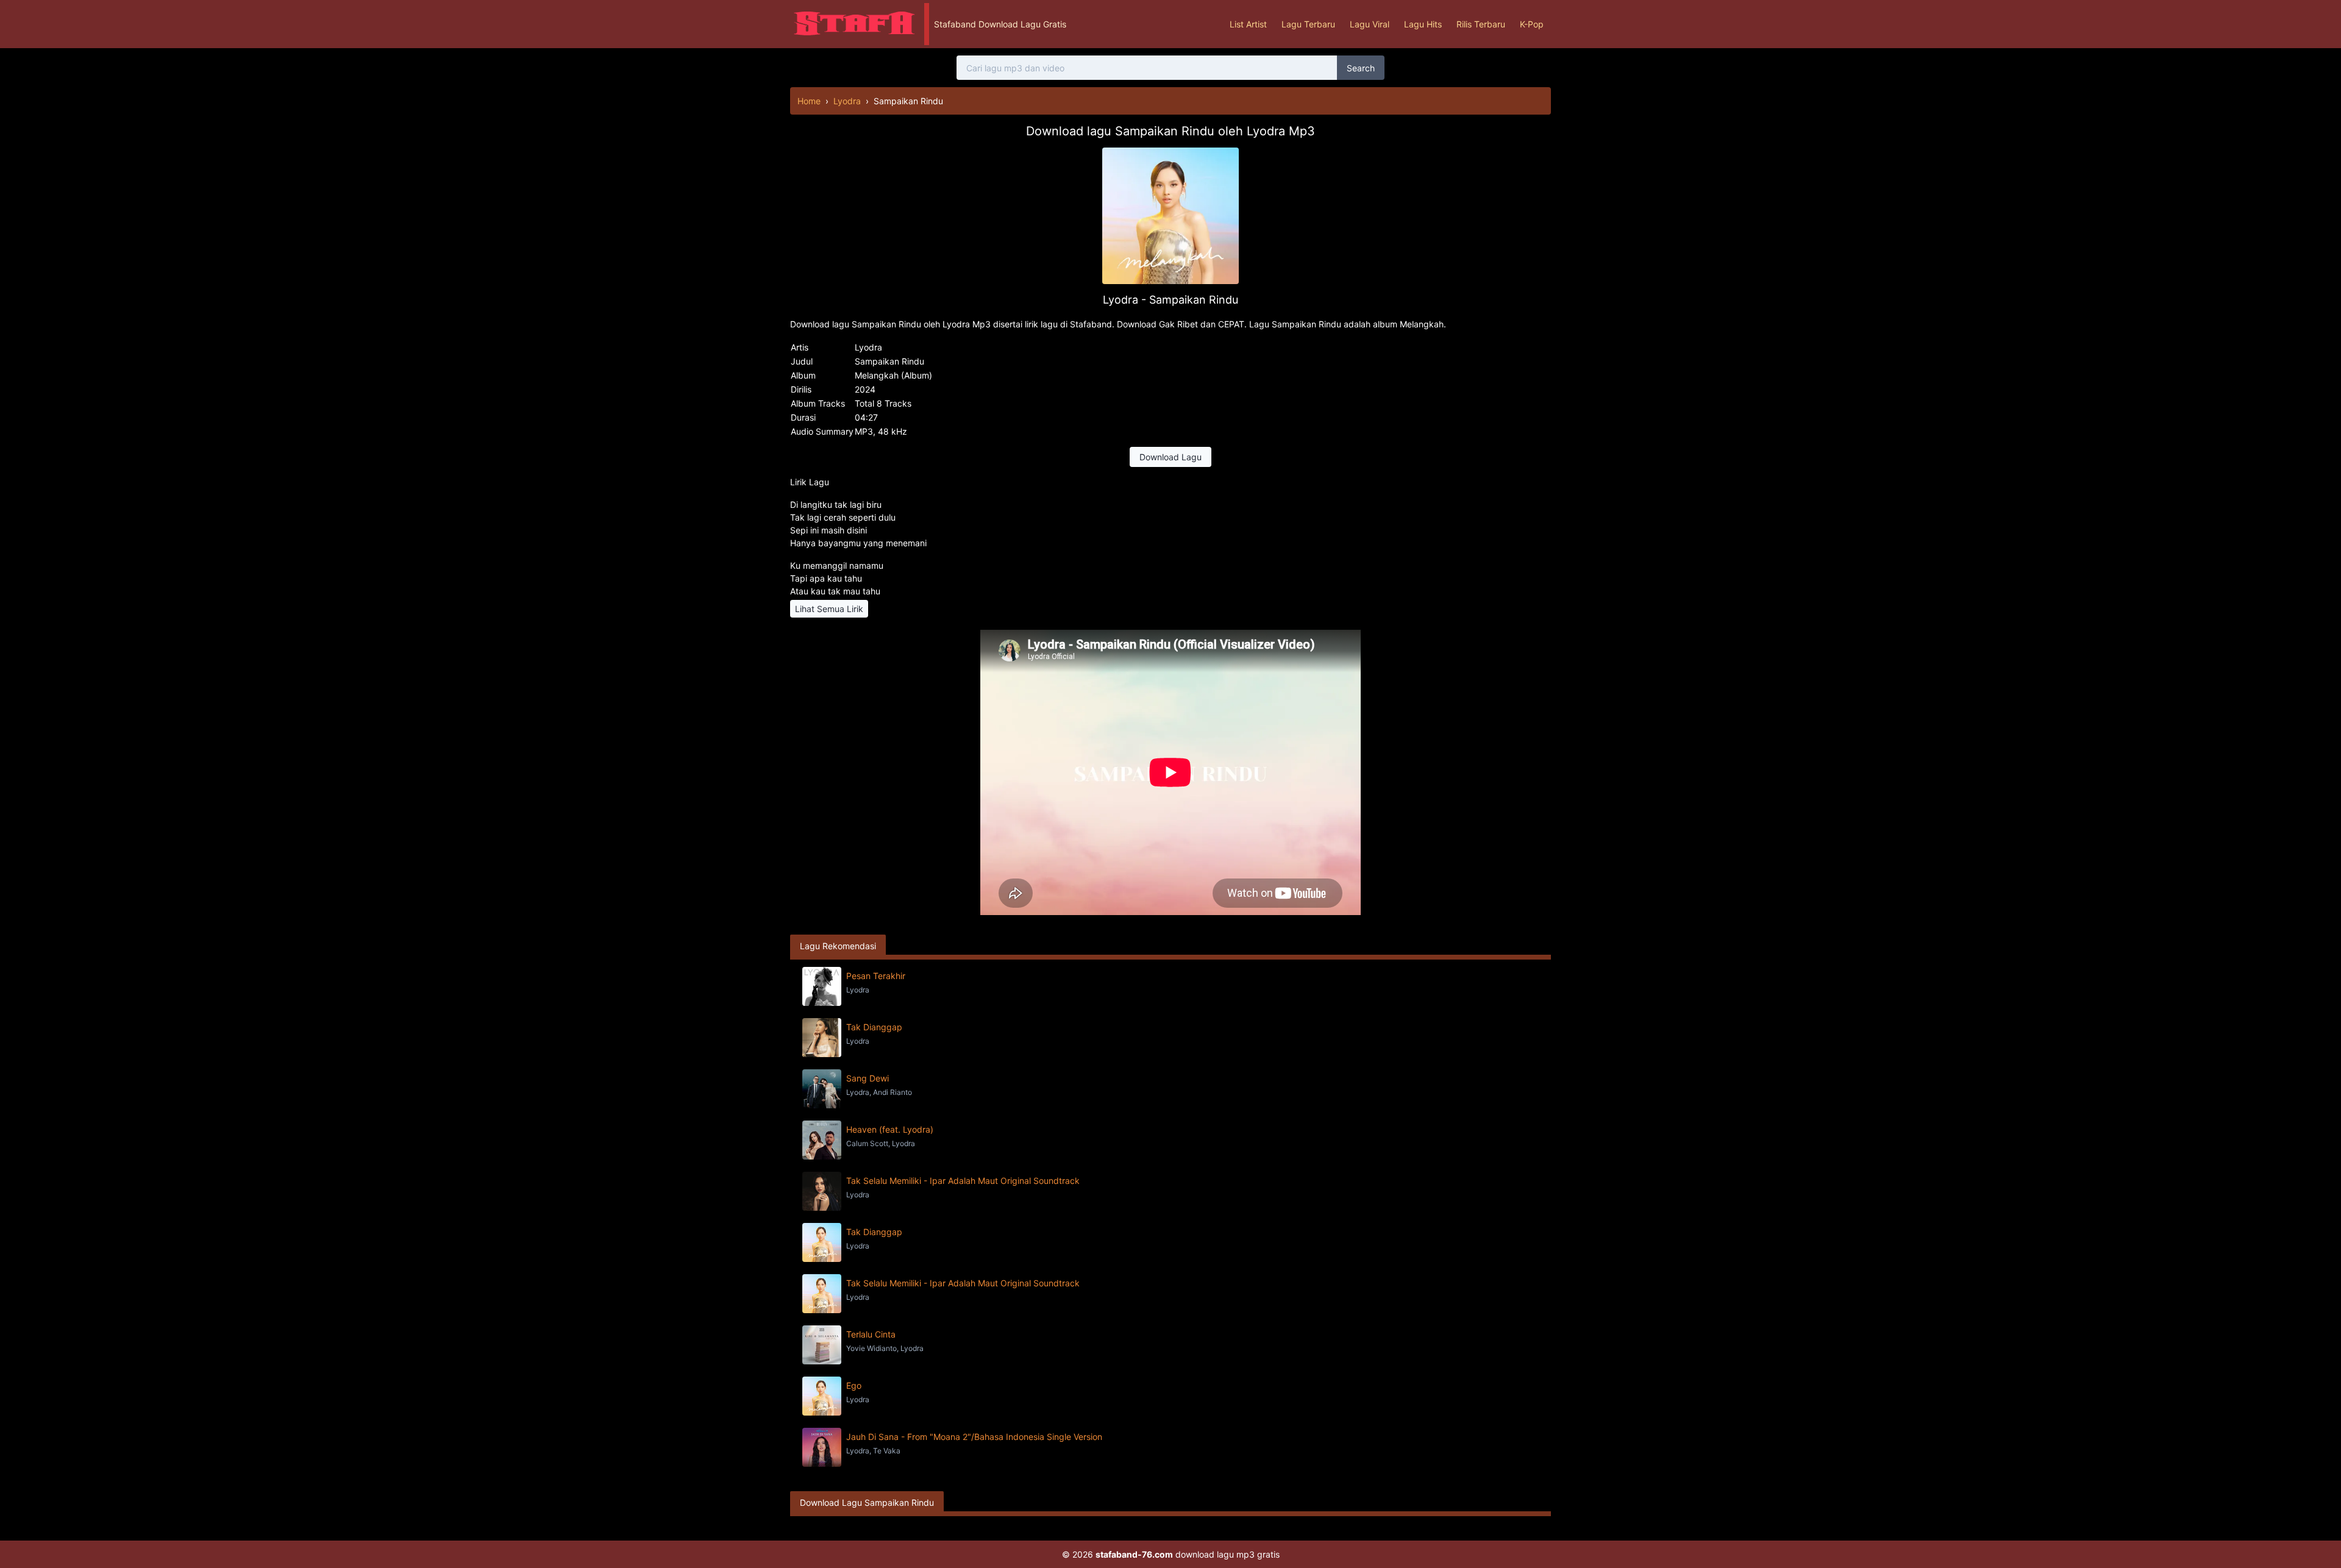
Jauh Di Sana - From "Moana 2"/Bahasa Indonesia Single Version (974, 1437)
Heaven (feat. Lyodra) (890, 1129)
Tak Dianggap (874, 1027)
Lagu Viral (1370, 24)
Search (1361, 68)
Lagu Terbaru (1308, 24)
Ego (854, 1385)
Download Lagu (1170, 457)
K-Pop (1532, 24)
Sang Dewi (868, 1078)
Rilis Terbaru (1481, 24)
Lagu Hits (1423, 24)
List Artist (1248, 24)
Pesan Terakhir (876, 976)
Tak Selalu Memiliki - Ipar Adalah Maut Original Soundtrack (963, 1181)
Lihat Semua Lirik (829, 609)
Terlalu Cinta (871, 1334)
